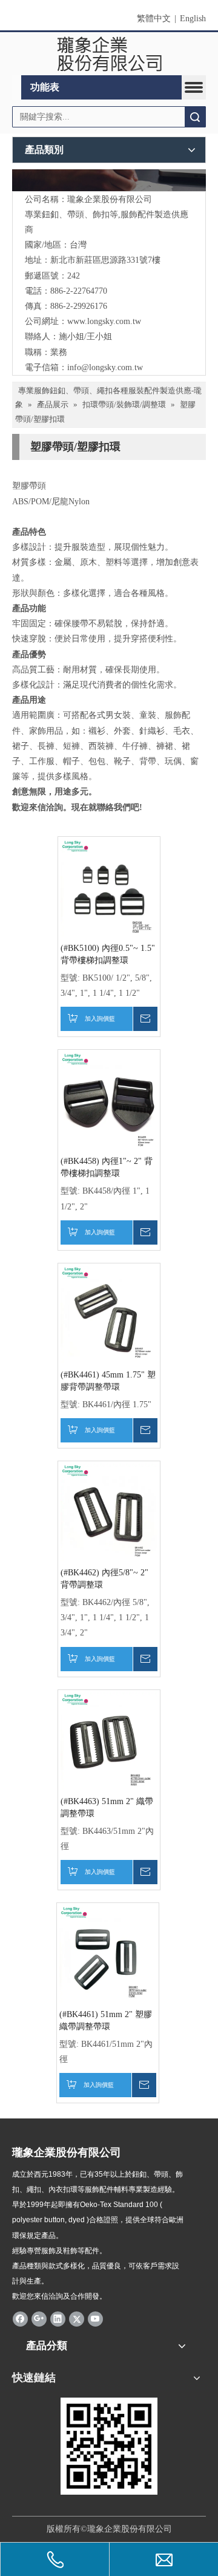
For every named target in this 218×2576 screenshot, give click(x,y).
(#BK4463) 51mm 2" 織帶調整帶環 (107, 1807)
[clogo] (109, 54)
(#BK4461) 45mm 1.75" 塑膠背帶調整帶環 (108, 1381)
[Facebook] (20, 2319)
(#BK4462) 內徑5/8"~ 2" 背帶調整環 (104, 1579)
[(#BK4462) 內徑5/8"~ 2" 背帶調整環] (109, 1511)
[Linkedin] (58, 2319)
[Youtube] (95, 2319)
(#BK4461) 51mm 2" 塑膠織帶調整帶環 (106, 2020)
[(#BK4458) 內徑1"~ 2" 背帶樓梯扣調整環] (109, 1100)
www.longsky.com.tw (104, 321)
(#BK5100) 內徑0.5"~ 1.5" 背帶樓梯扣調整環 (108, 954)
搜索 (195, 117)
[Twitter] (77, 2319)
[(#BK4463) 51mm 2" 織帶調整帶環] (109, 1740)
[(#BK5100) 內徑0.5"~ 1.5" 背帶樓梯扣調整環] (109, 887)
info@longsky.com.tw (105, 367)
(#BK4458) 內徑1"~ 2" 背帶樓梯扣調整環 (107, 1167)
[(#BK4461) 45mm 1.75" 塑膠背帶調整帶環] (109, 1313)
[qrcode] (109, 2446)
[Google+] (39, 2319)
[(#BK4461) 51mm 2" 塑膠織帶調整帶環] (108, 1953)
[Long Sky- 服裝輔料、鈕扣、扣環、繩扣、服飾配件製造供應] (109, 180)
